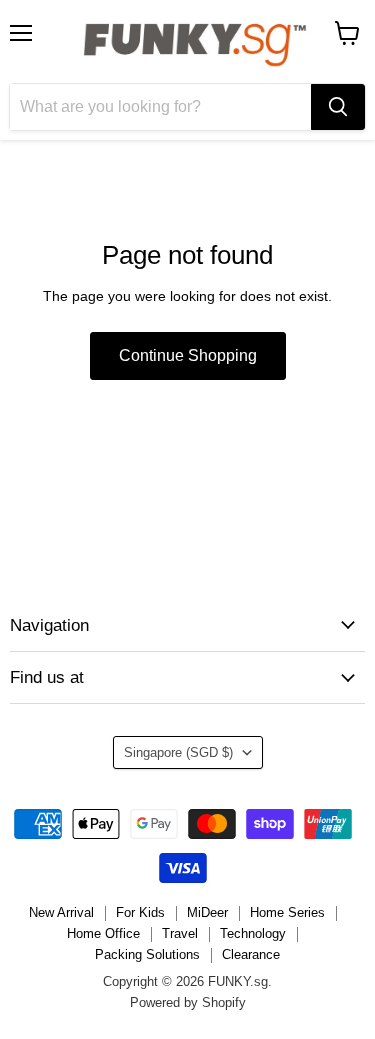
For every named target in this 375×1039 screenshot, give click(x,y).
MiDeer (207, 912)
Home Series (287, 912)
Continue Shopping (188, 355)
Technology (253, 933)
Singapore (178, 752)
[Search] (338, 107)
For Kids (140, 912)
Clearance (251, 954)
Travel (180, 933)
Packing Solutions (147, 954)
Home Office (103, 933)
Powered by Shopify (188, 1002)
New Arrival (61, 912)
